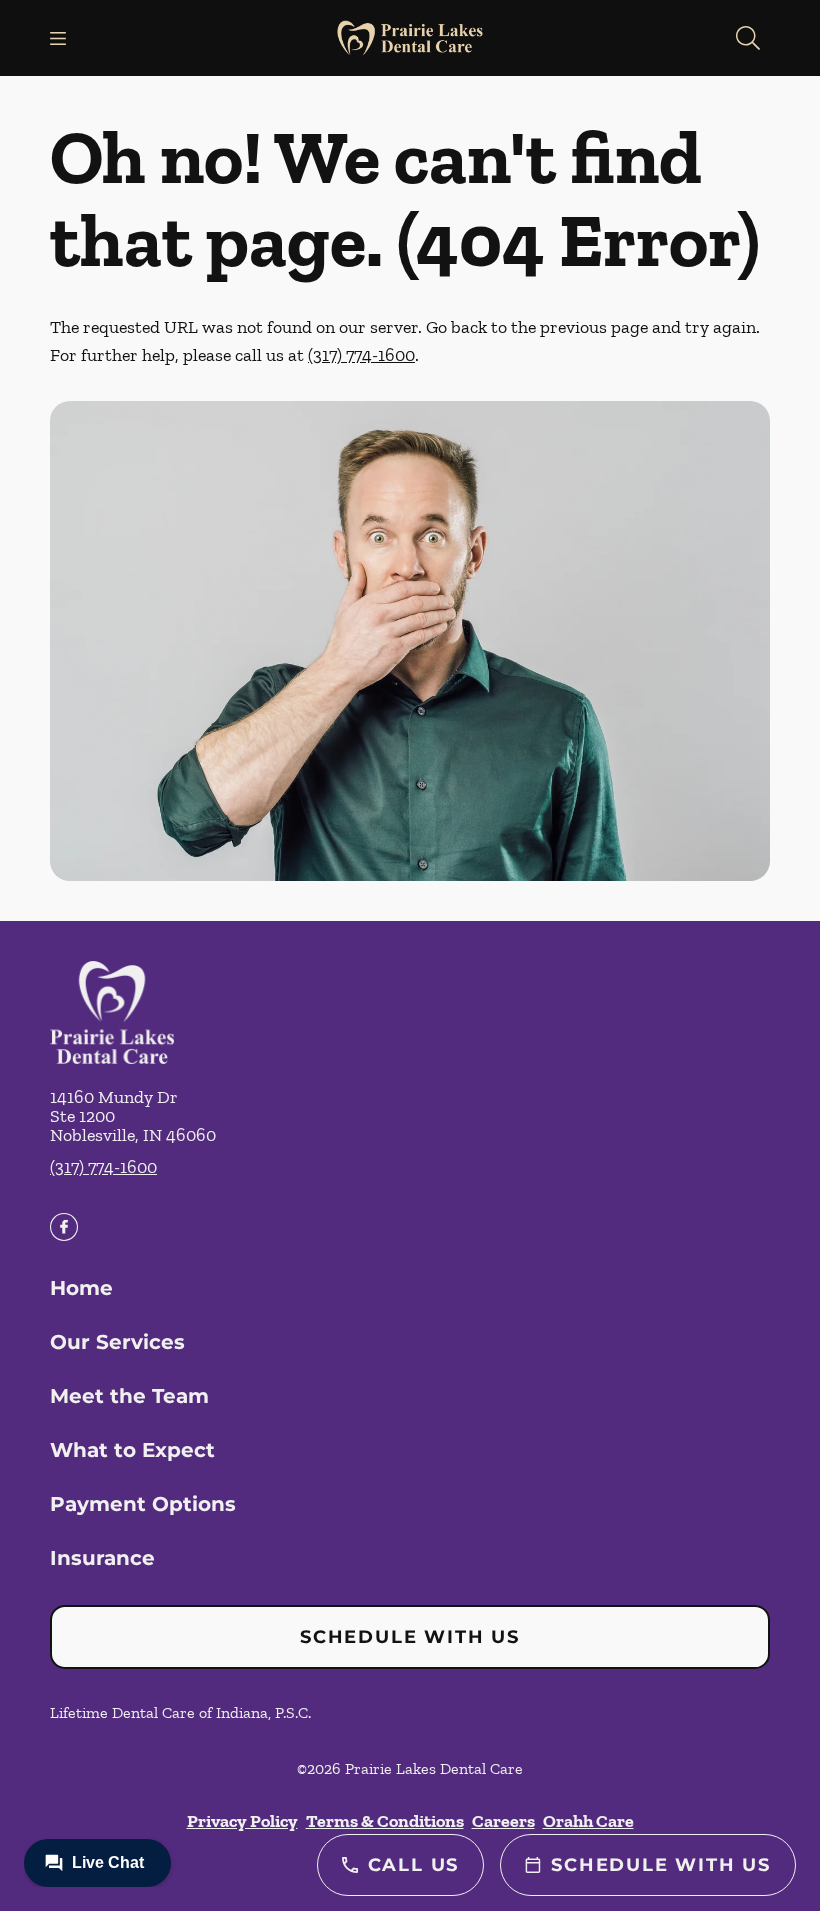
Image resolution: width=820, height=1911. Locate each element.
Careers (503, 1821)
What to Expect (132, 1450)
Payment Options (143, 1504)
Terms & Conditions (385, 1821)
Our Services (117, 1342)
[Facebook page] (64, 1227)
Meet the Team (129, 1396)
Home (81, 1288)
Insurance (102, 1558)
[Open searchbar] (748, 38)
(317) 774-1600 (361, 355)
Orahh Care (588, 1821)
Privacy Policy (242, 1821)
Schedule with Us (410, 1637)
